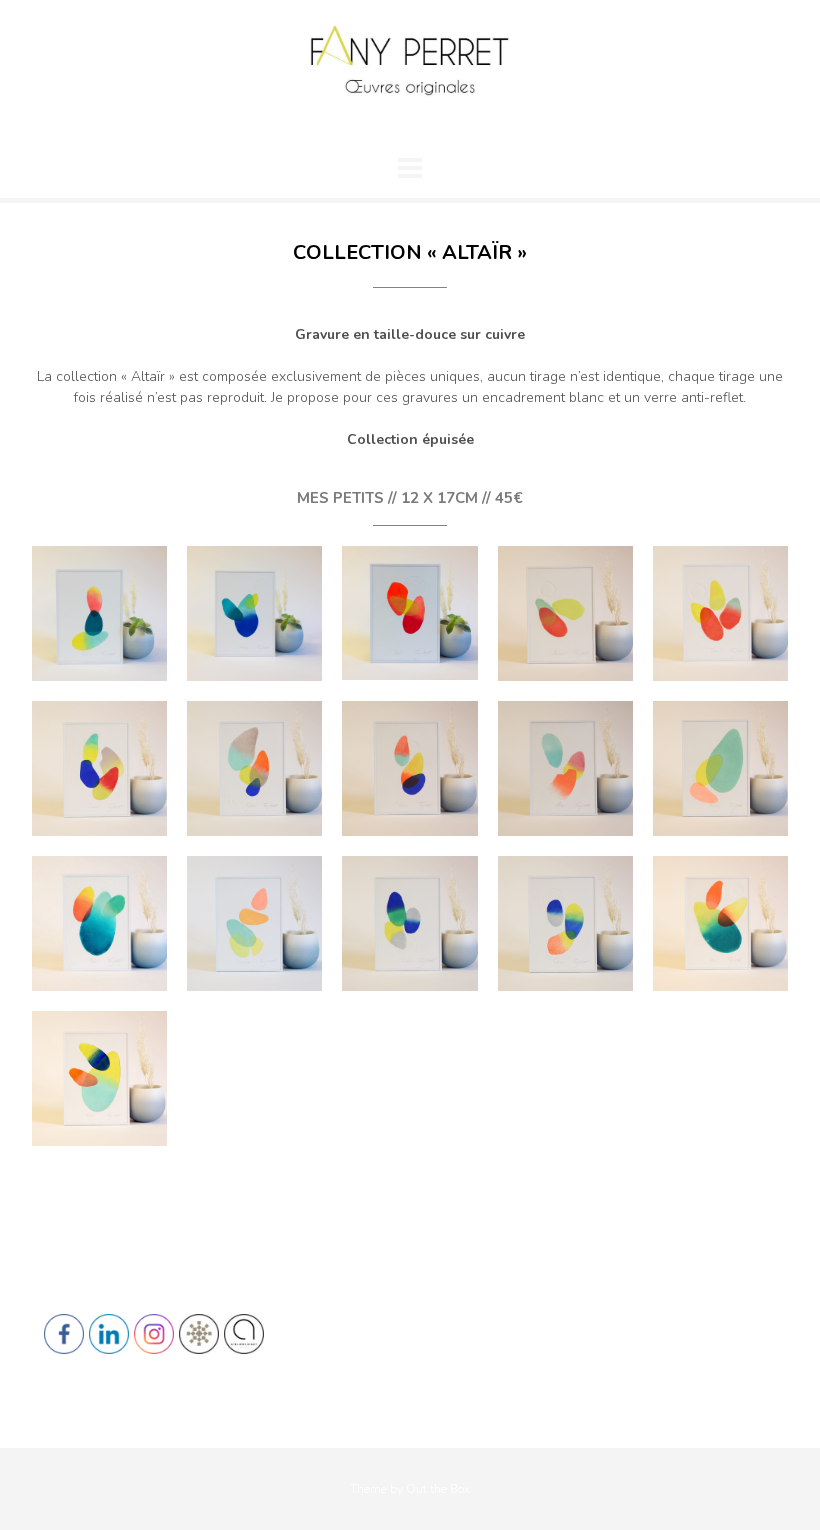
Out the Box (438, 1489)
